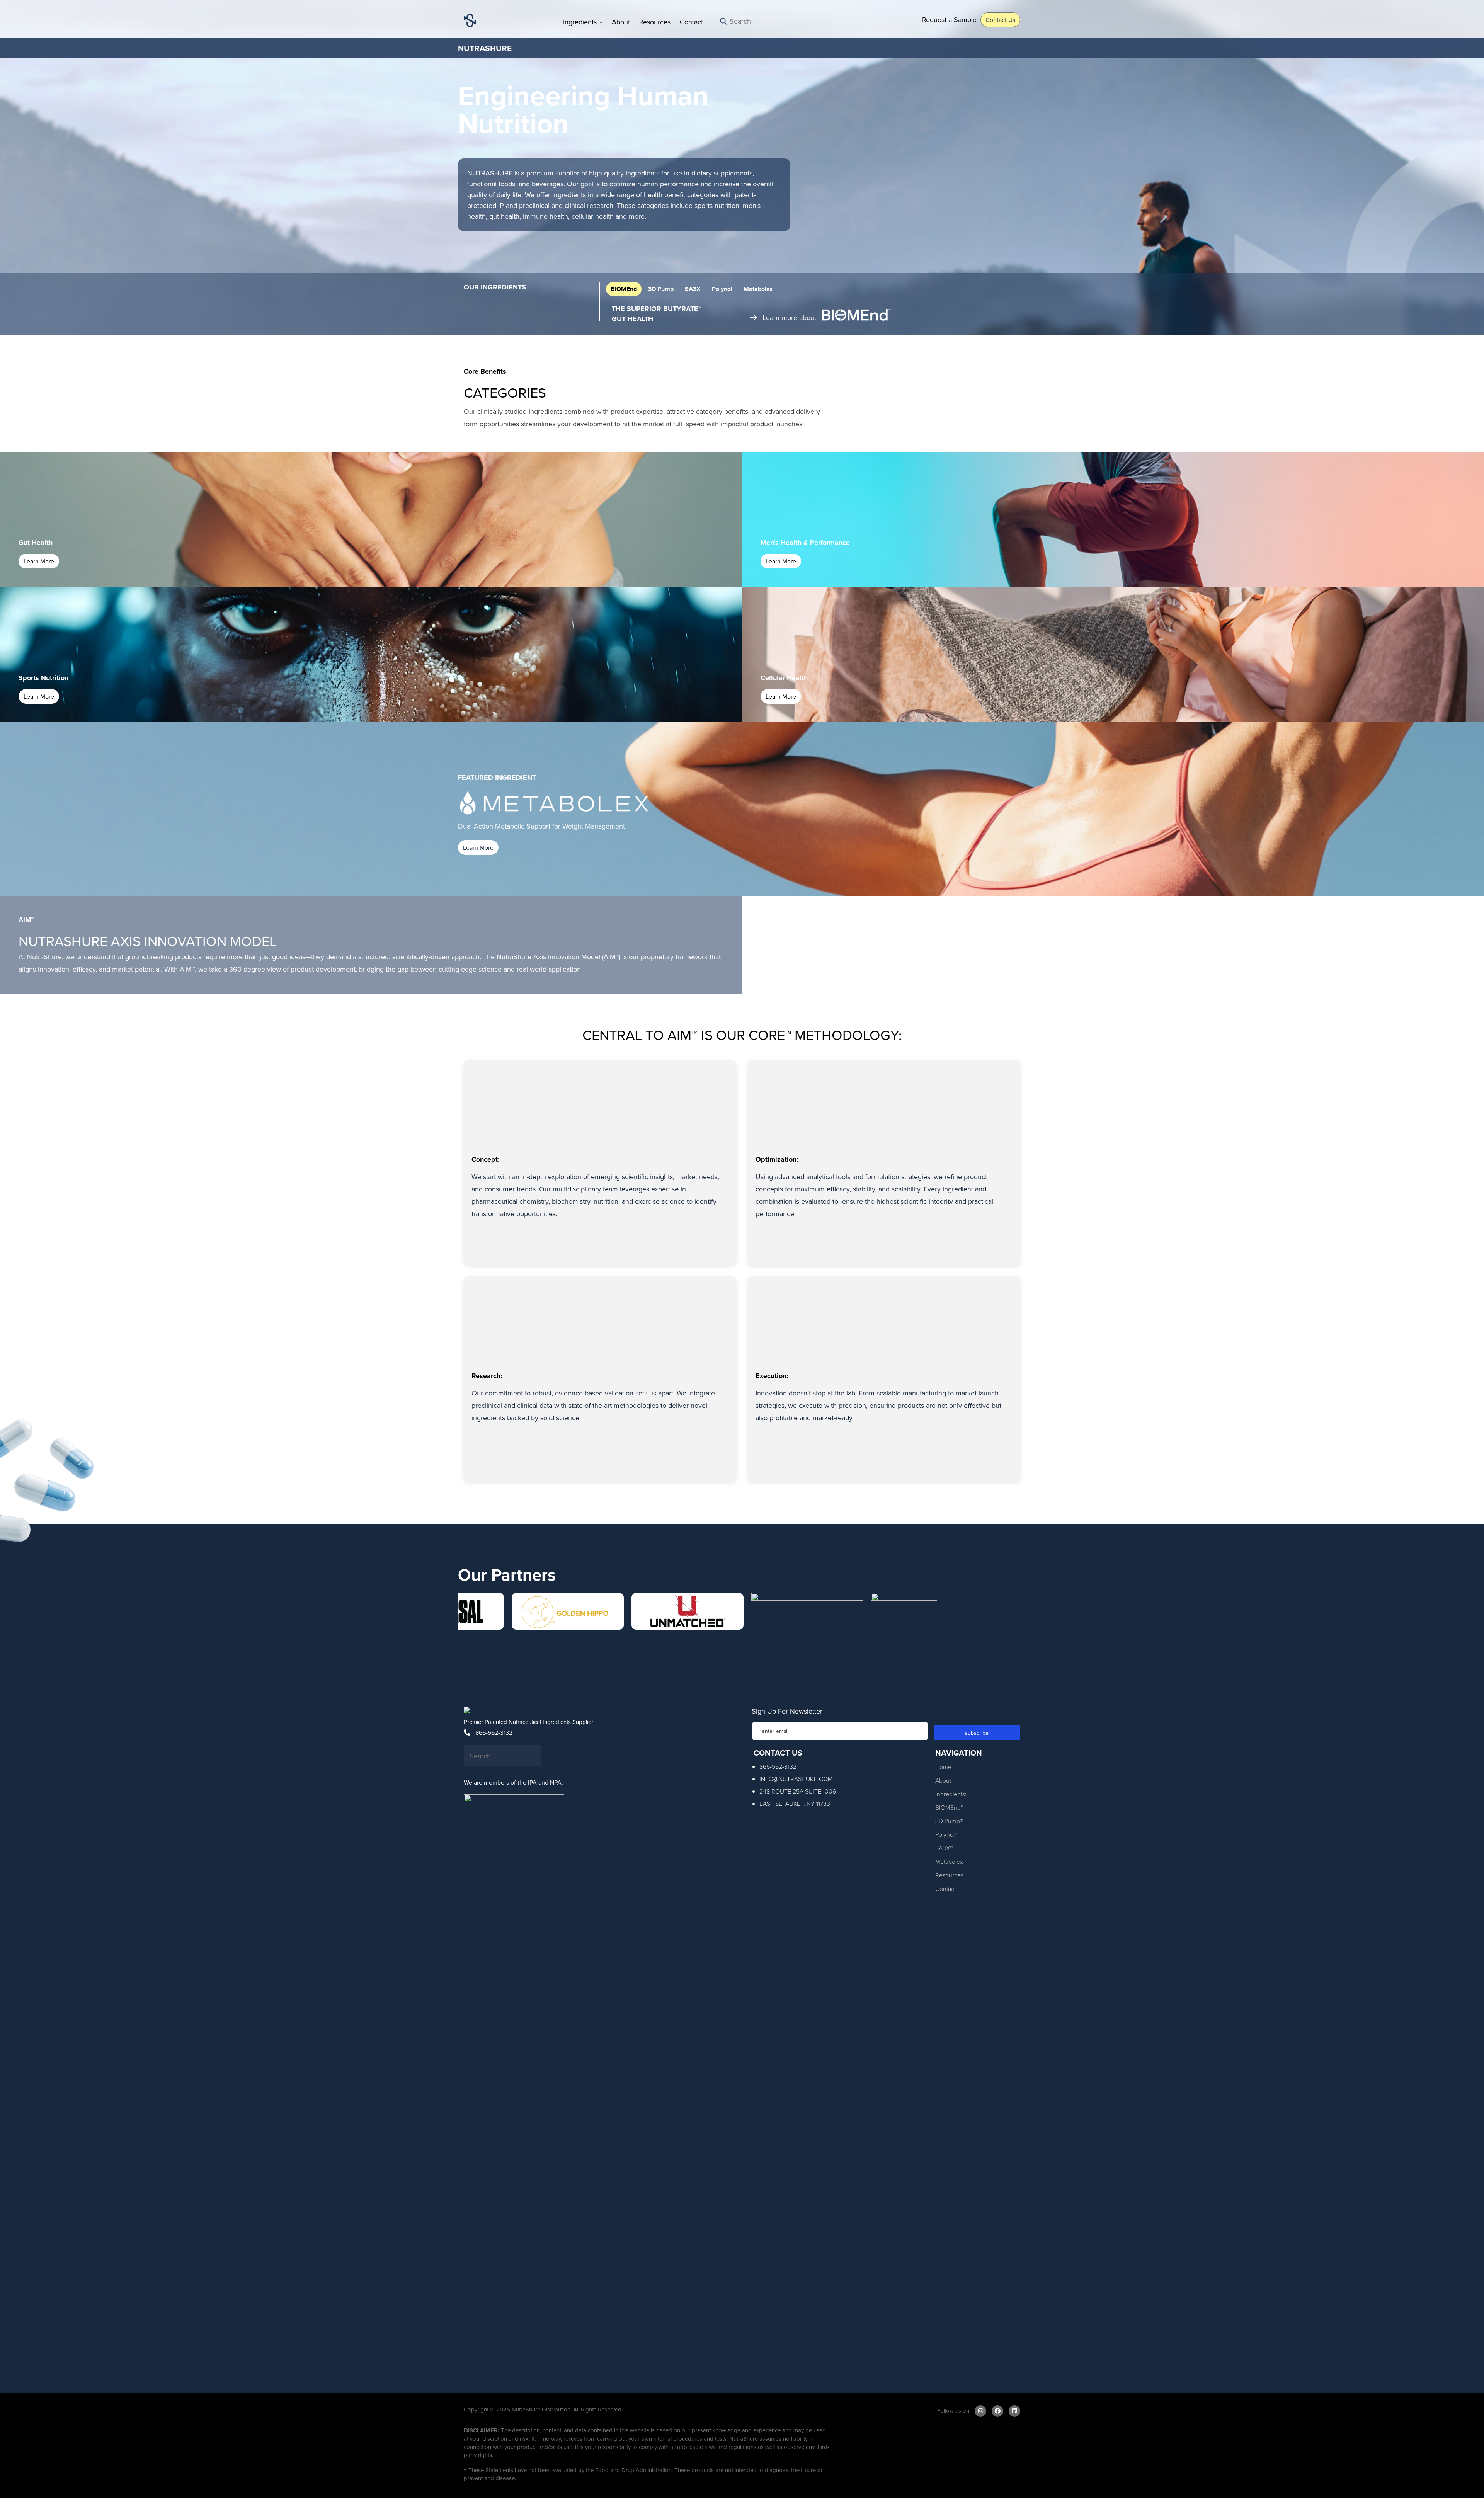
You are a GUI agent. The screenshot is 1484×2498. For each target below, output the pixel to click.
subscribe (977, 1733)
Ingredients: (951, 1794)
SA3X (693, 289)
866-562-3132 (493, 1732)
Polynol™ (946, 1834)
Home (943, 1767)
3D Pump (661, 289)
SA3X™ (944, 1848)
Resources (655, 22)
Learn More (39, 561)
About (621, 22)
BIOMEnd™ (949, 1807)
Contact (691, 22)
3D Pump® (949, 1821)
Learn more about (789, 317)
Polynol (722, 289)
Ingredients (581, 22)
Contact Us (1000, 20)
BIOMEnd (624, 289)
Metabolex (758, 289)
